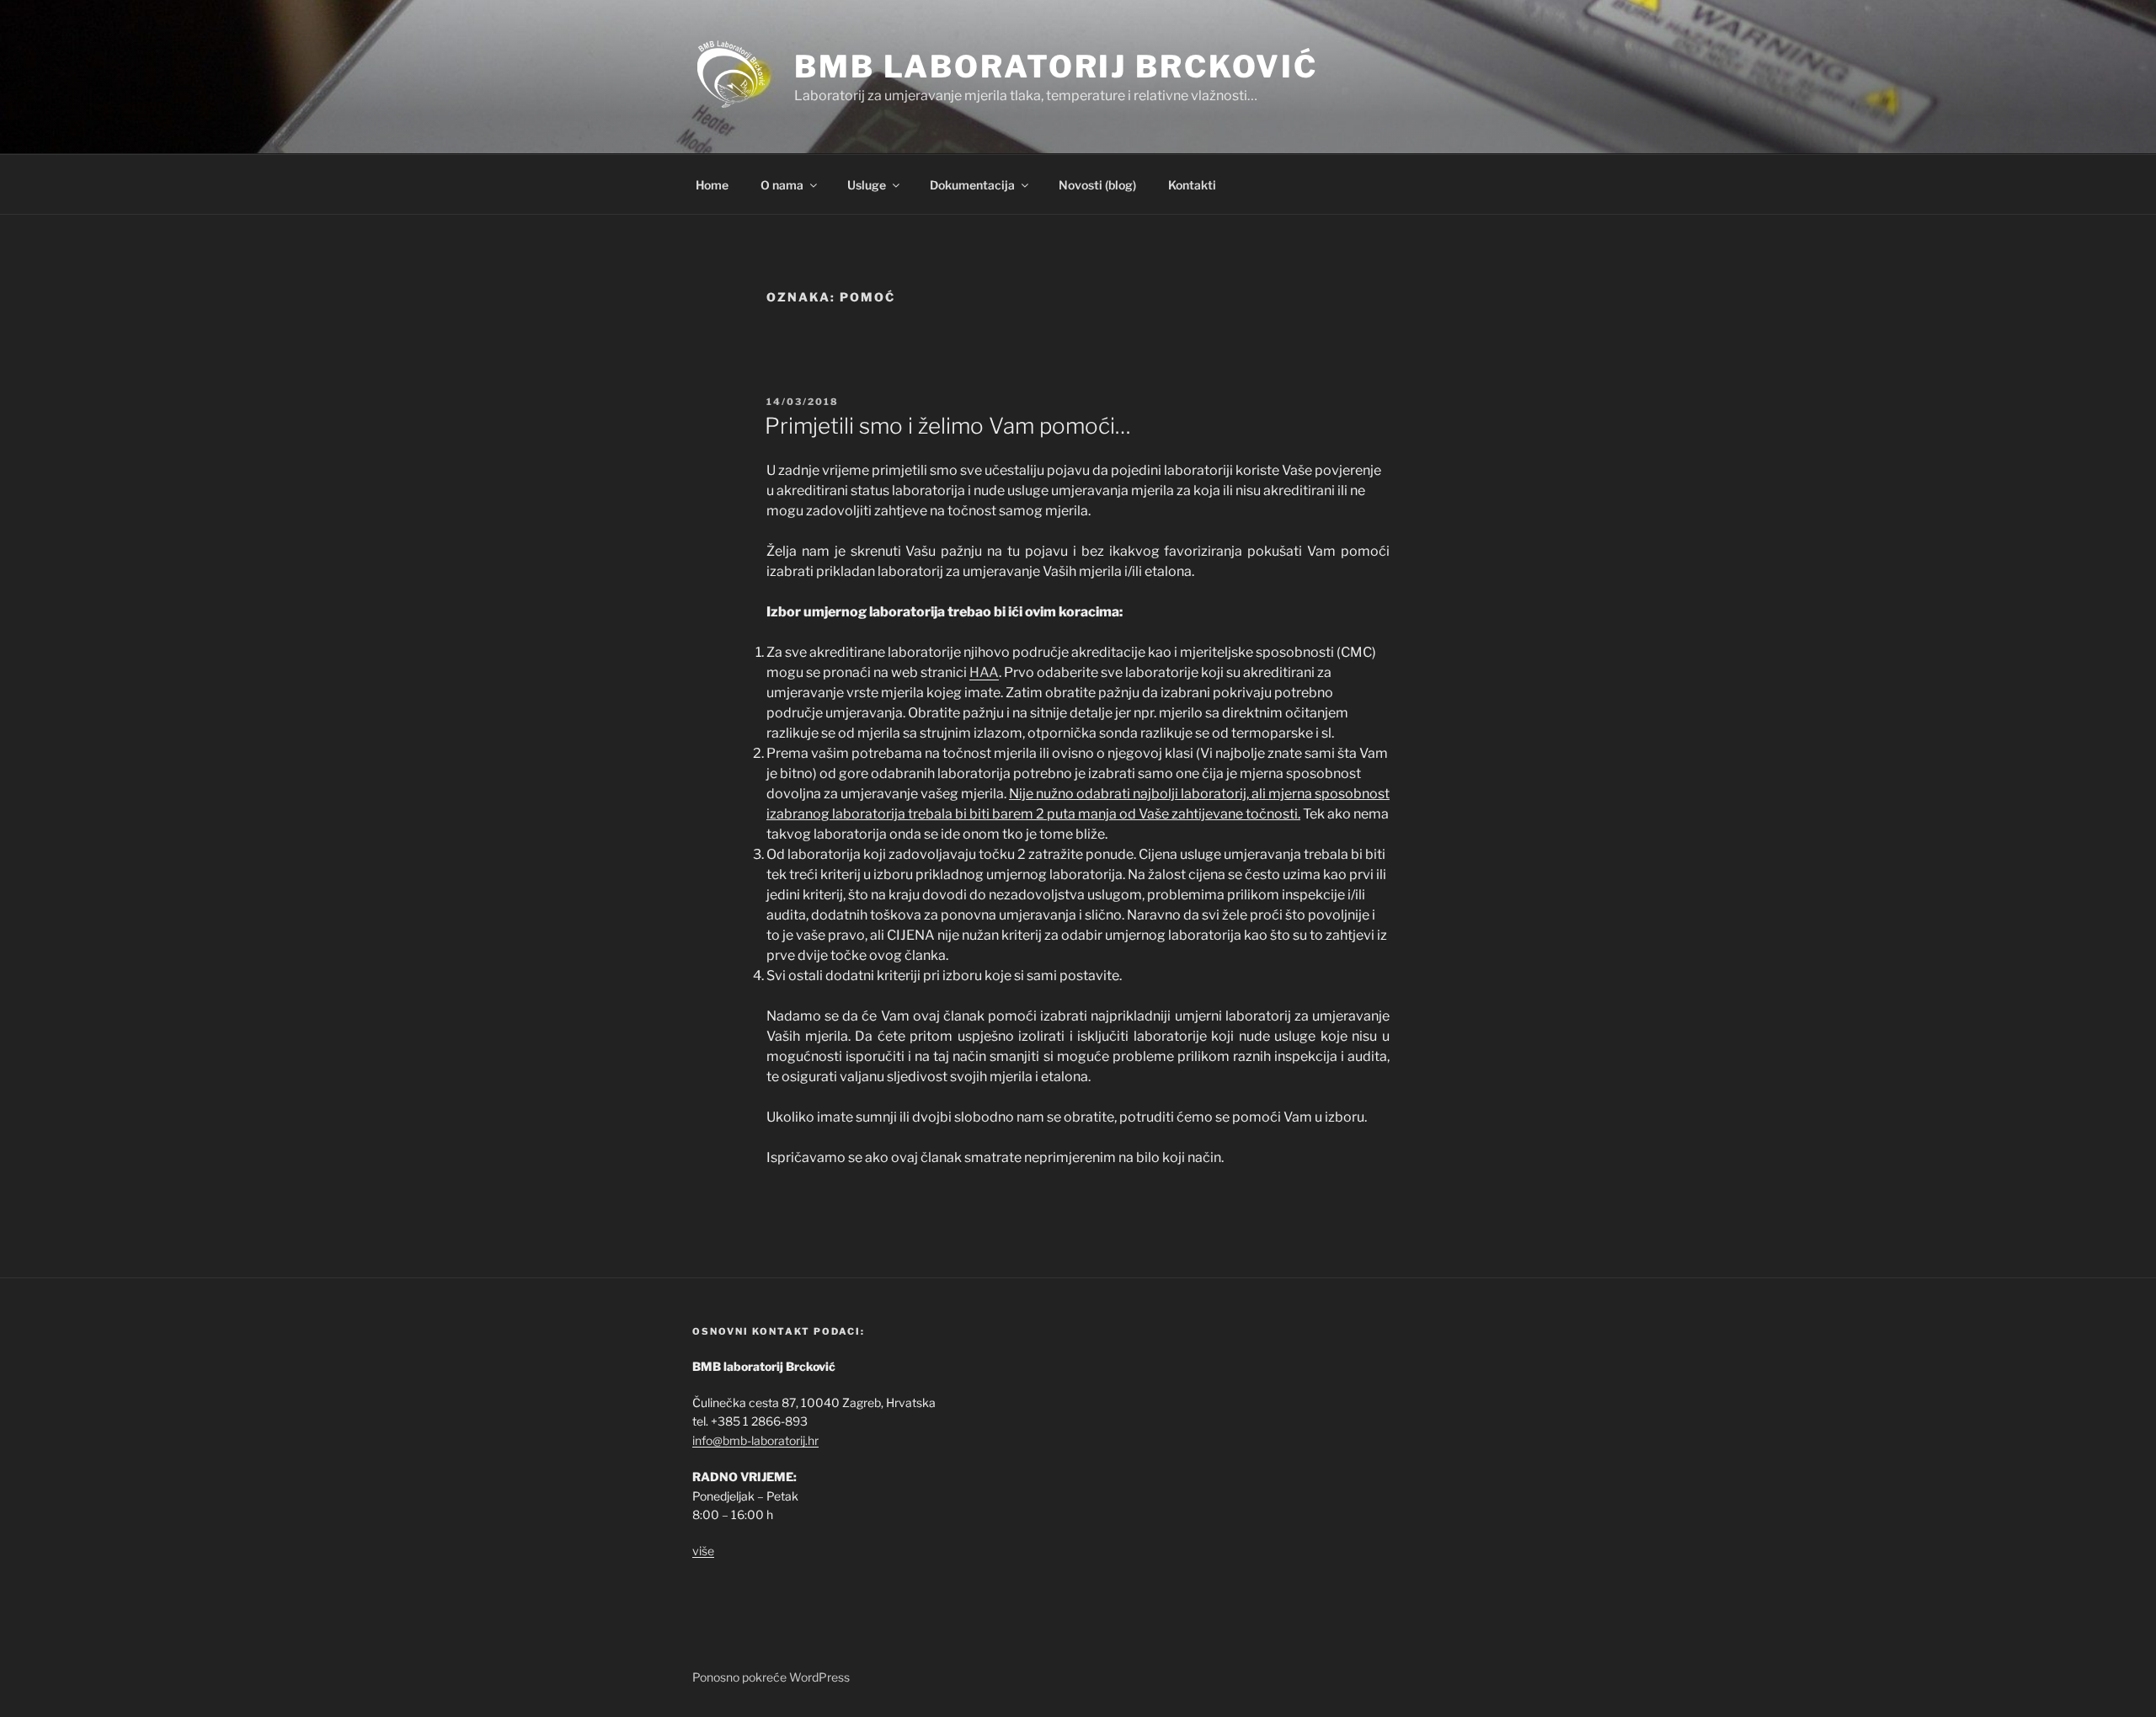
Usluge (867, 185)
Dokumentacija (972, 185)
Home (712, 185)
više (703, 1551)
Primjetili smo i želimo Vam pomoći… (948, 426)
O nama (782, 185)
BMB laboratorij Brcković (1056, 67)
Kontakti (1192, 185)
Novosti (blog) (1097, 185)
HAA (984, 672)
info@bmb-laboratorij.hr (755, 1440)
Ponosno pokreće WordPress (771, 1677)
